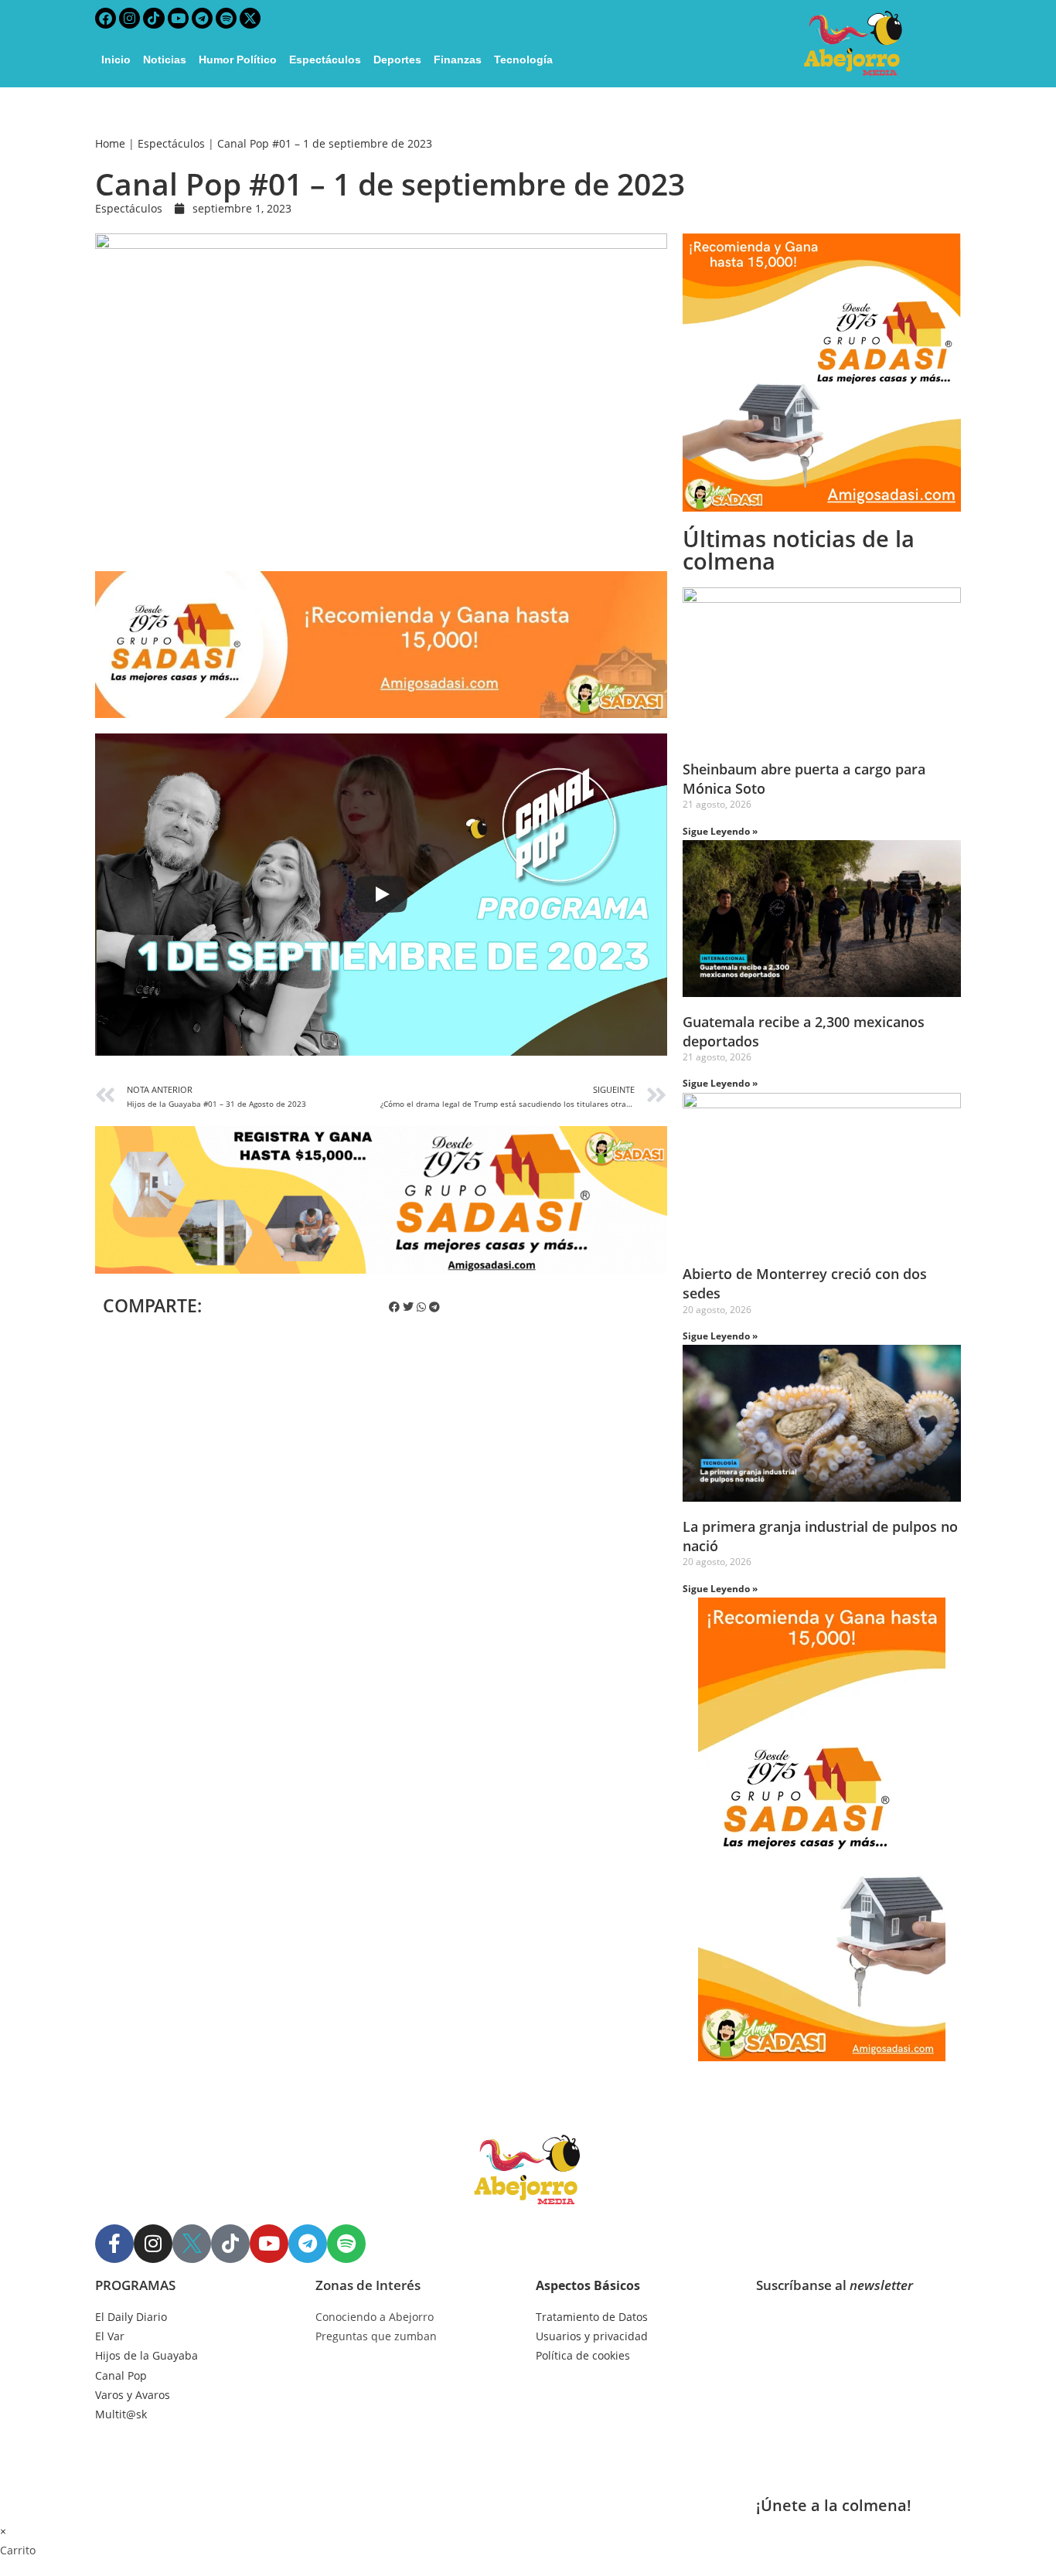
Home (110, 143)
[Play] (381, 894)
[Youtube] (178, 18)
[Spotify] (226, 18)
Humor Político (238, 60)
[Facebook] (106, 18)
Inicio (116, 60)
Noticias (165, 60)
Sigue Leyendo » (720, 831)
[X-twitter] (250, 18)
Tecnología (523, 60)
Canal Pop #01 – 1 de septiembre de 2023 (325, 143)
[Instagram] (129, 18)
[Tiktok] (153, 18)
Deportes (397, 60)
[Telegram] (202, 18)
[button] (394, 1307)
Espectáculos (325, 60)
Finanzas (458, 60)
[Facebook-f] (114, 2244)
